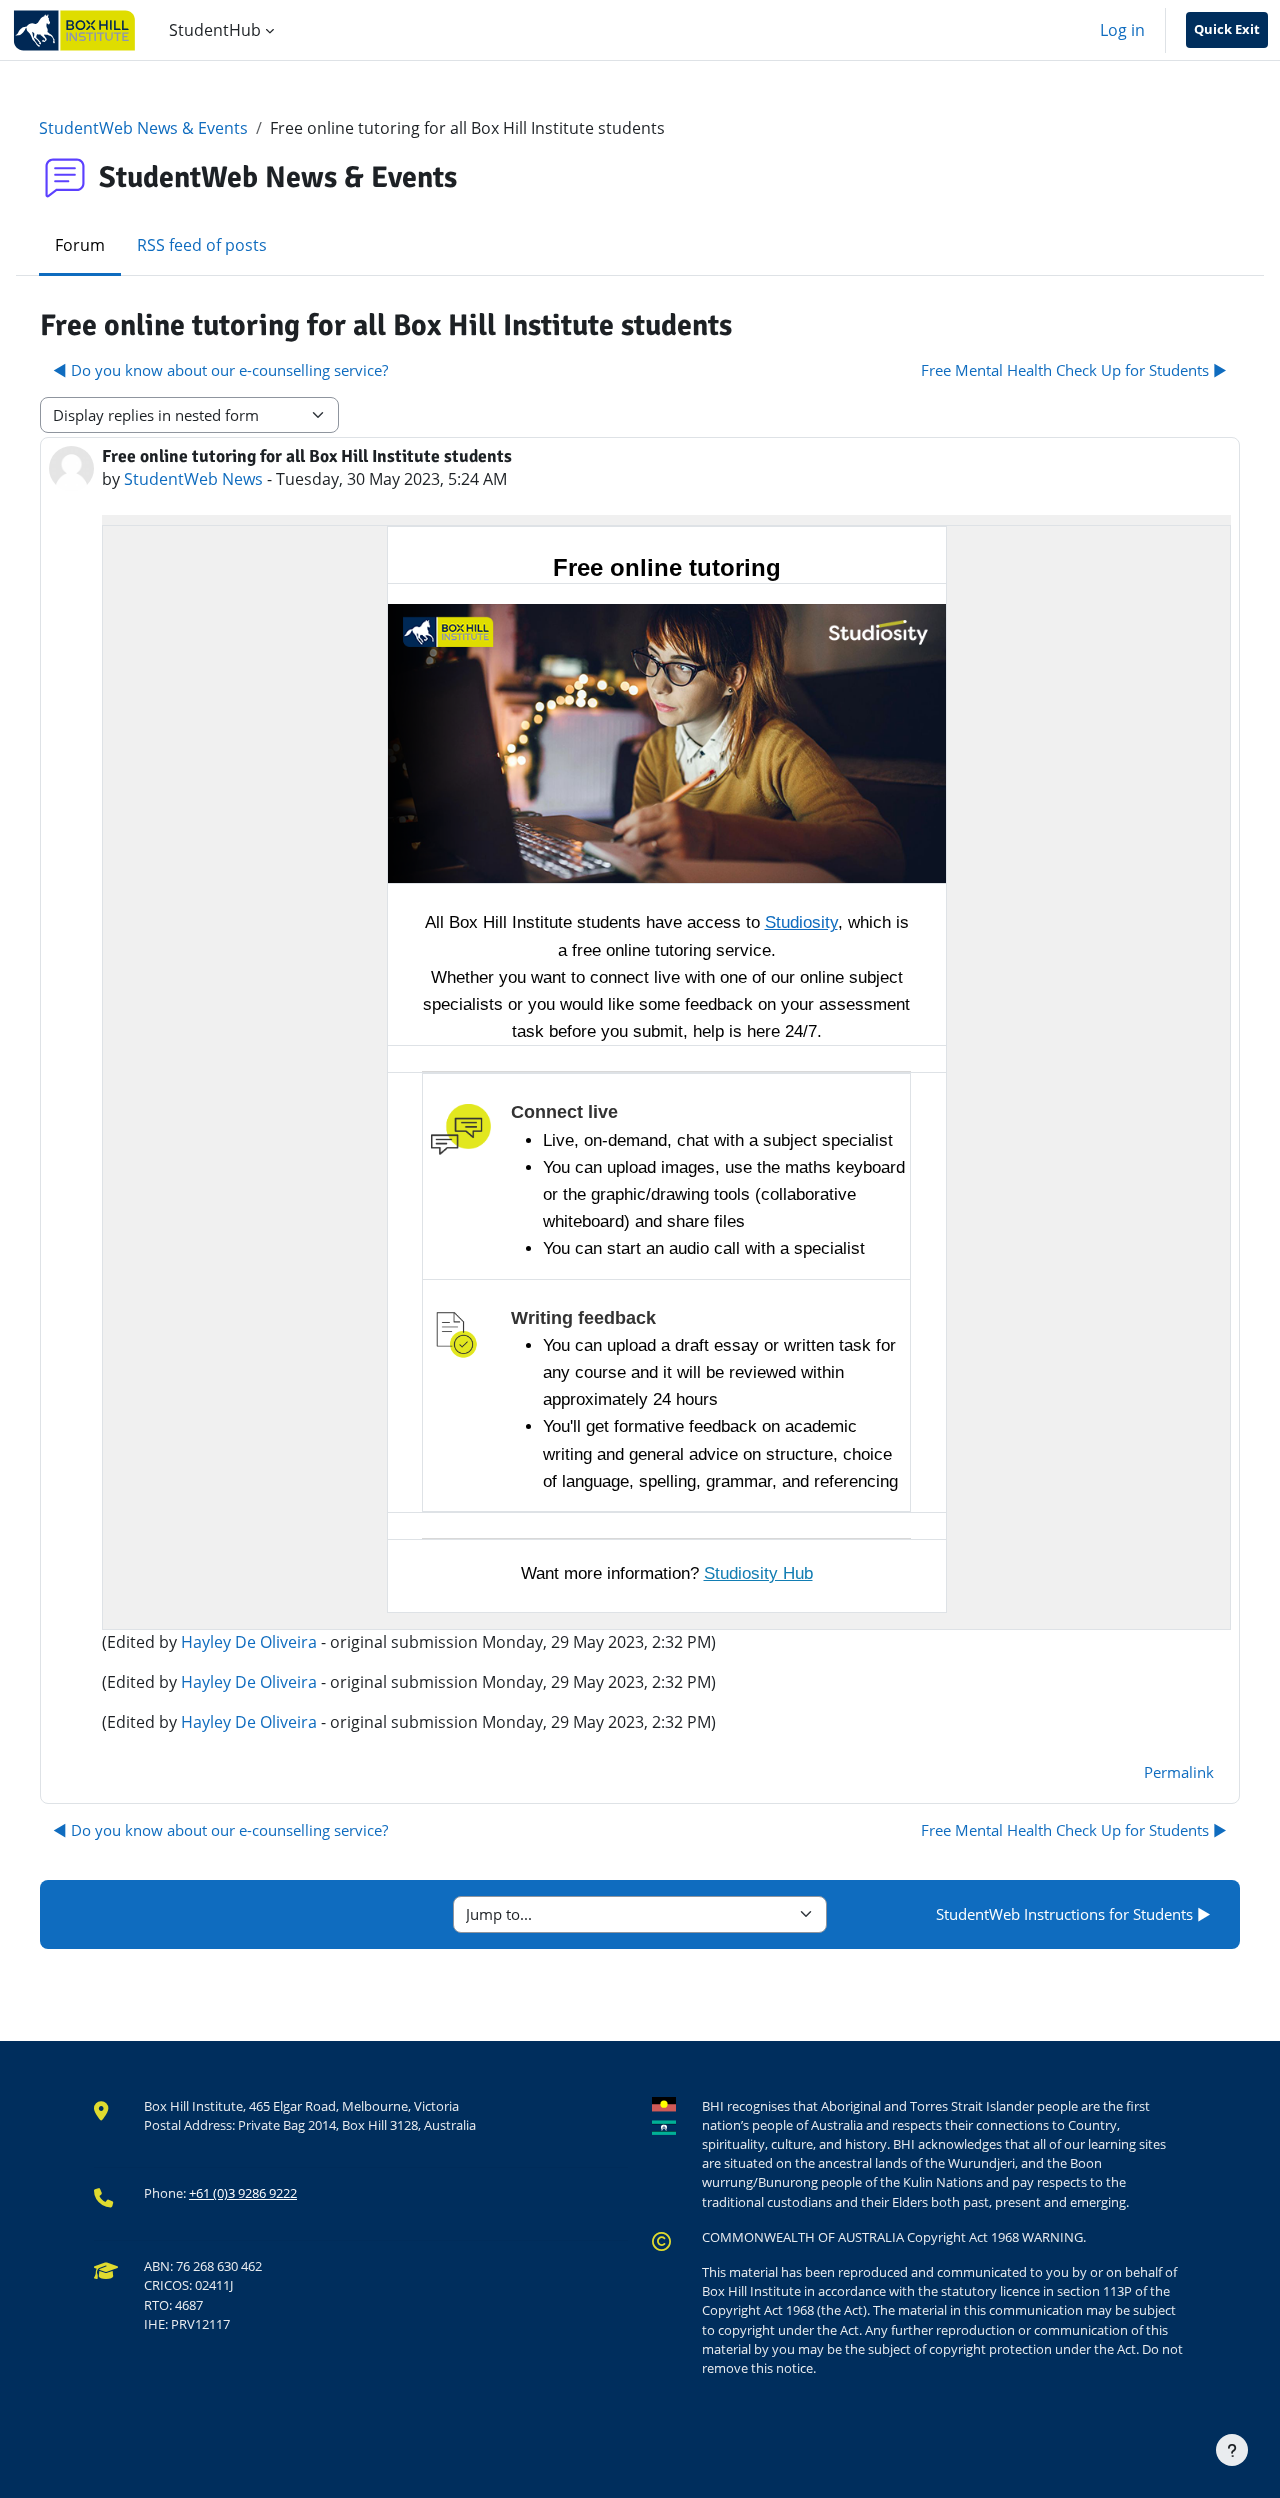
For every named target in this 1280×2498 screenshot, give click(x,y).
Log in (1122, 30)
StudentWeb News (193, 479)
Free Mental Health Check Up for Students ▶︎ (1074, 370)
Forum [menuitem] (80, 245)
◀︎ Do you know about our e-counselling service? (220, 370)
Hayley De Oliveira (249, 1642)
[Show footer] (1232, 2450)
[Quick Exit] (1227, 30)
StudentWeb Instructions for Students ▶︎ (1073, 1914)
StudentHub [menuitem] (215, 30)
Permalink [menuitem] (1179, 1772)
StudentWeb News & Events (143, 128)
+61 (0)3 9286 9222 (243, 2193)
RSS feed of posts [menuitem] (202, 245)
